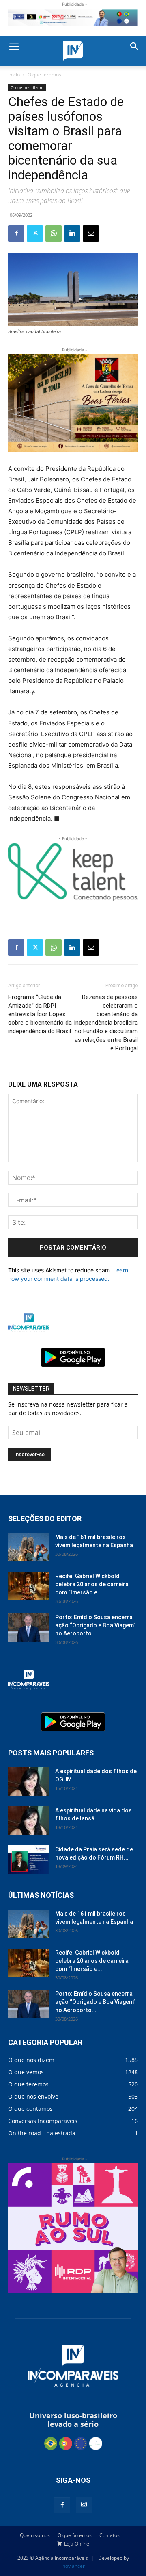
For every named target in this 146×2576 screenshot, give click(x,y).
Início (14, 75)
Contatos (109, 2535)
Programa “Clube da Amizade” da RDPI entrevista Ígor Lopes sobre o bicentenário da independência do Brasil (40, 1014)
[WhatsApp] (54, 233)
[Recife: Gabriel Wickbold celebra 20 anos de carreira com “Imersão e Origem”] (28, 1586)
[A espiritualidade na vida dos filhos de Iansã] (28, 1820)
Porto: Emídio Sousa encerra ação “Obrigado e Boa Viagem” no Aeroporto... (96, 1625)
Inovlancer (73, 2566)
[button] (14, 47)
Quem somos (35, 2535)
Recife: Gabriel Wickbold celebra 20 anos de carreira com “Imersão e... (92, 1584)
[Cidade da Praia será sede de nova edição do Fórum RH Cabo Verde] (28, 1860)
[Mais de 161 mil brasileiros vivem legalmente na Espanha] (28, 1547)
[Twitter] (35, 233)
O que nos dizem (27, 87)
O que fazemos (75, 2535)
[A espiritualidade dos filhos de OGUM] (28, 1781)
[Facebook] (16, 233)
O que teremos (44, 75)
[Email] (91, 233)
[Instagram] (84, 2505)
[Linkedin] (72, 233)
